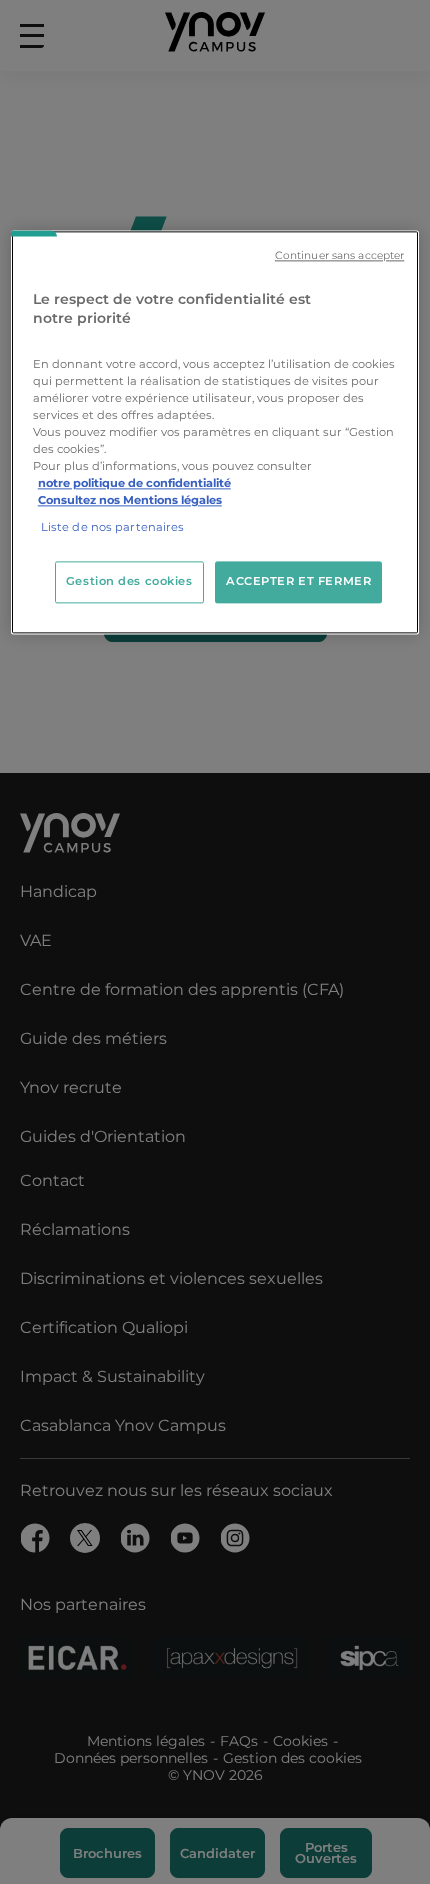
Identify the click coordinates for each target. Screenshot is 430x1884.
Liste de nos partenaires (113, 528)
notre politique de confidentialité (134, 484)
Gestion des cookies (129, 582)
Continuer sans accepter (339, 255)
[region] (215, 432)
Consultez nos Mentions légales (130, 501)
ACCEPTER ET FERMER (298, 582)
